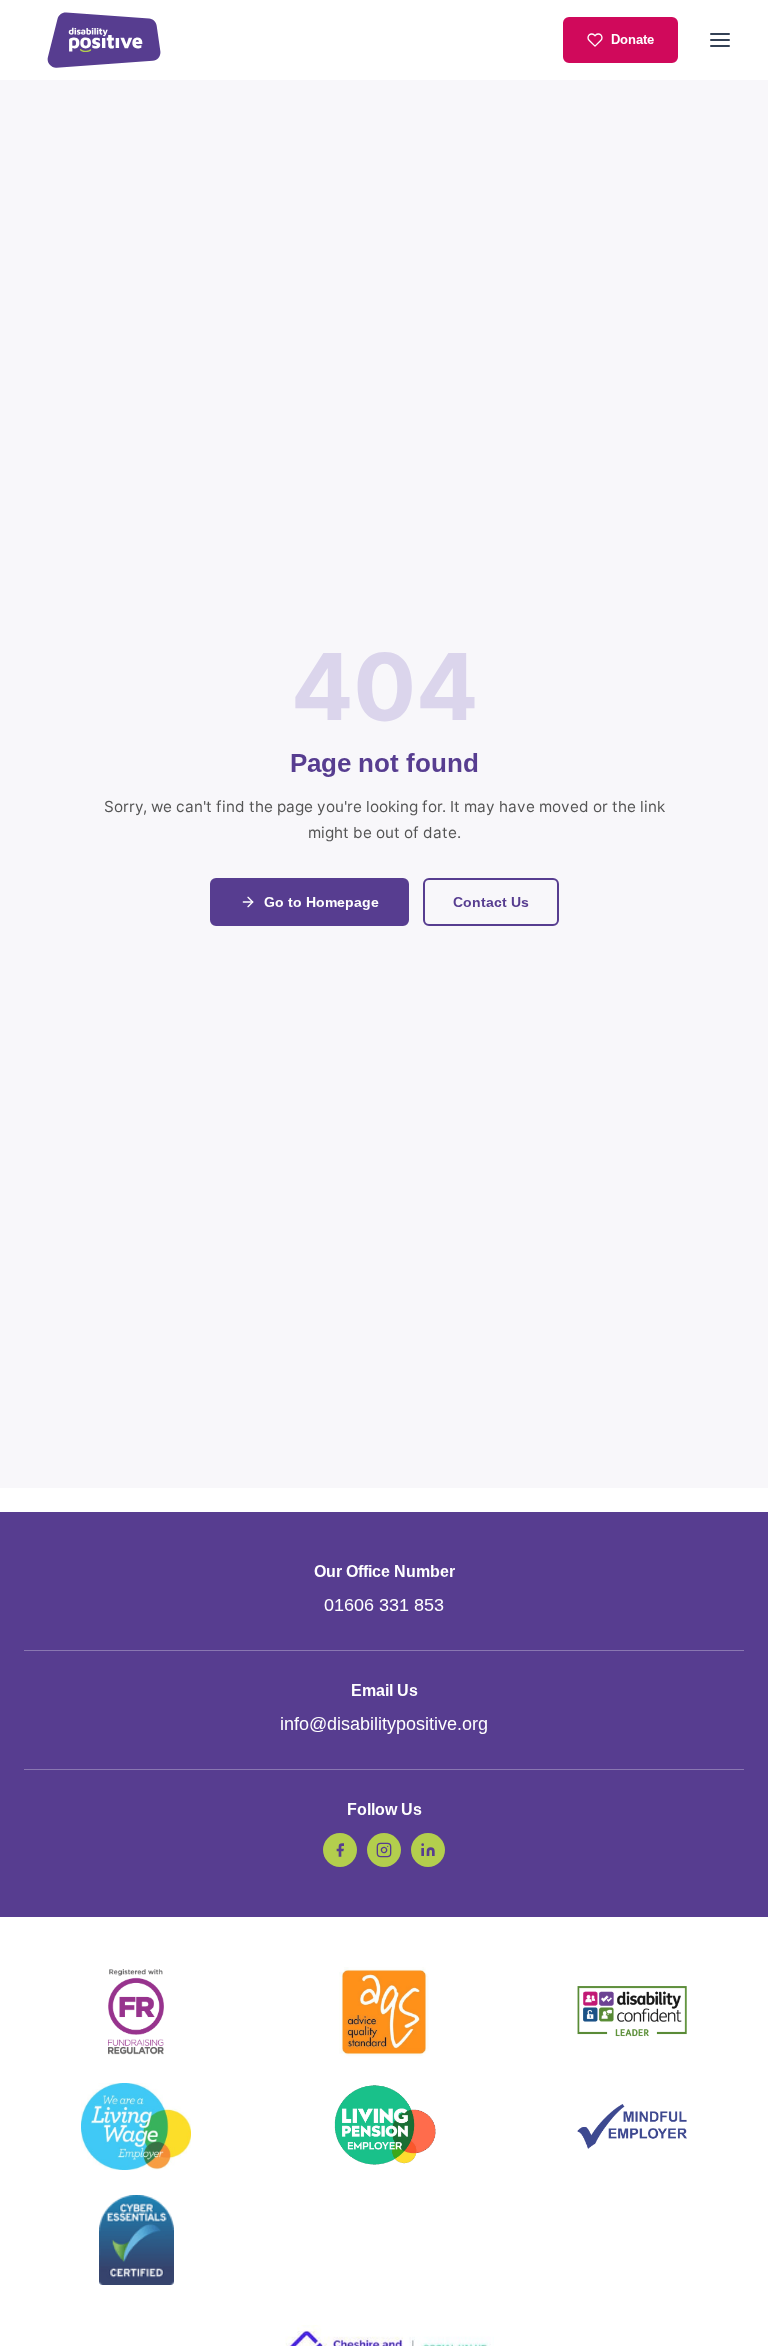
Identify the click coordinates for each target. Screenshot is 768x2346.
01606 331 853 (384, 1605)
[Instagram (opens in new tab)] (384, 1850)
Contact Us (491, 902)
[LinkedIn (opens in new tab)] (428, 1850)
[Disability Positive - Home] (104, 40)
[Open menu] (720, 40)
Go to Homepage (321, 902)
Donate (632, 39)
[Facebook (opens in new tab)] (340, 1850)
